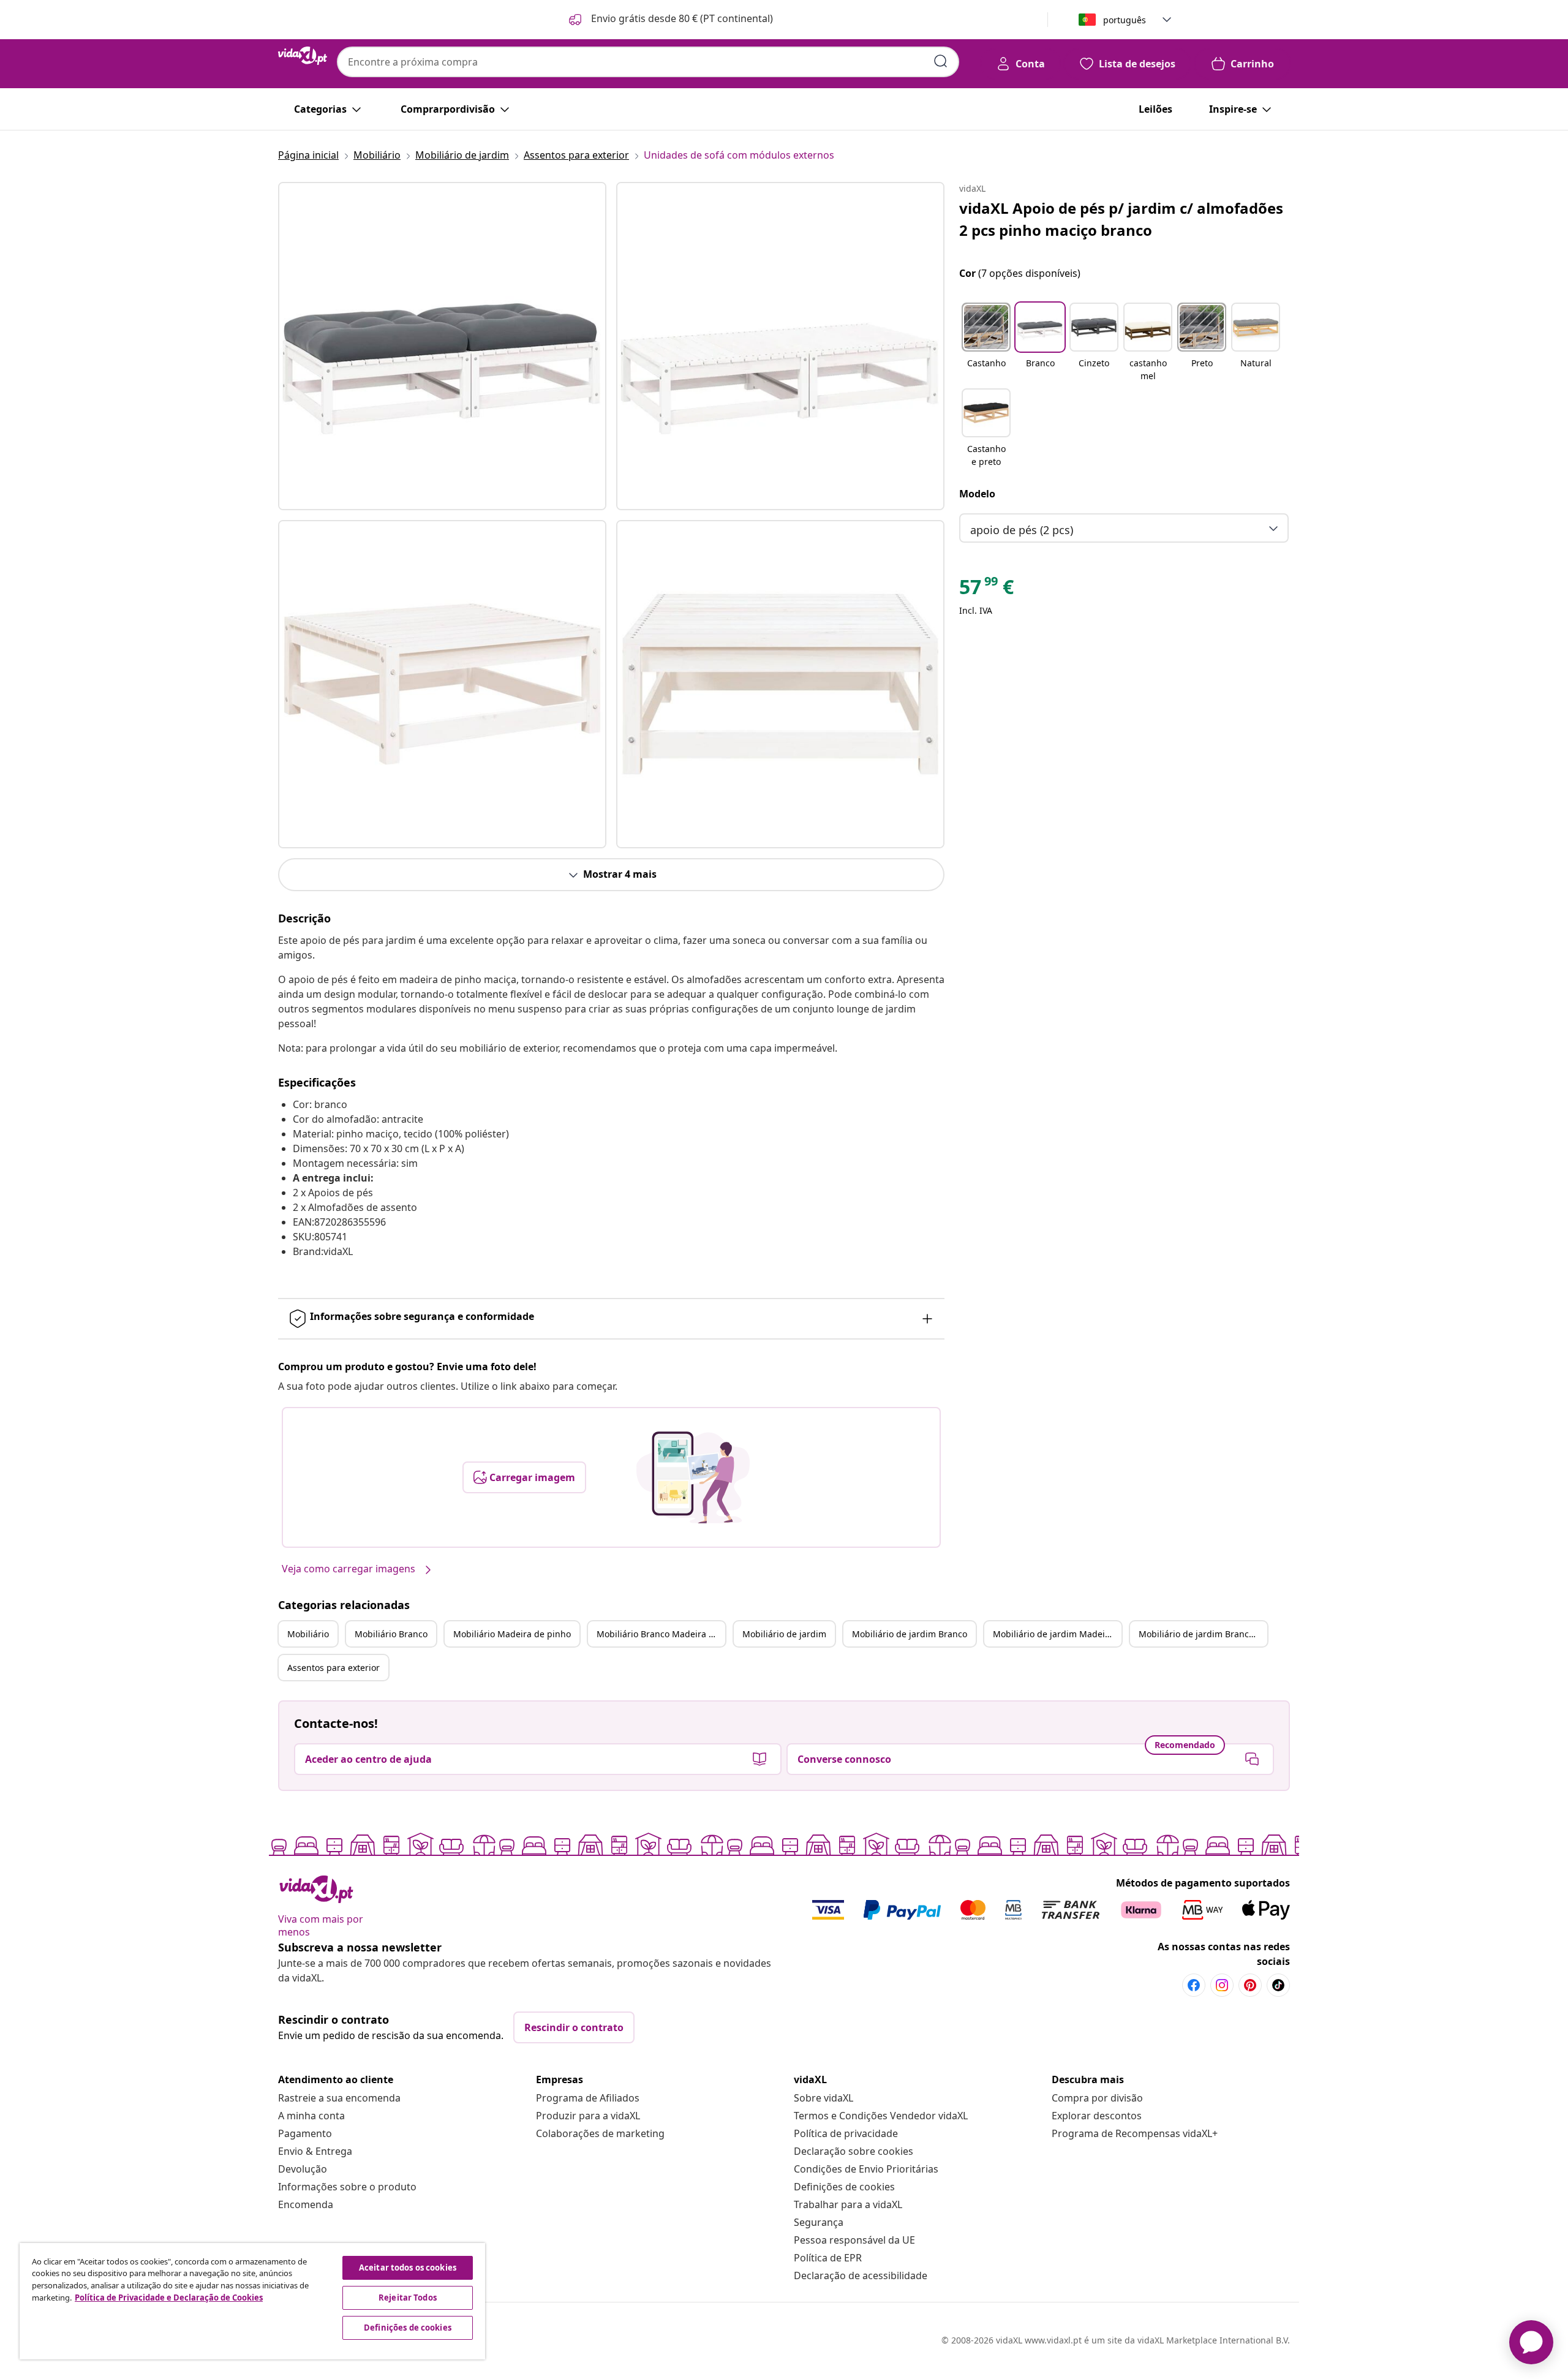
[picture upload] (693, 1477)
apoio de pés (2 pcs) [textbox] (1022, 530)
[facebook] (1194, 1985)
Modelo (977, 494)
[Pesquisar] (941, 61)
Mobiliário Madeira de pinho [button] (512, 1634)
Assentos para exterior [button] (334, 1668)
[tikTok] (1278, 1985)
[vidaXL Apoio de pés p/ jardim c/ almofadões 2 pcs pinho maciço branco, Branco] (442, 346)
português (1125, 20)
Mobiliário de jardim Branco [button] (910, 1634)
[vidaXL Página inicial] (303, 56)
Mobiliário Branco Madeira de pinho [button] (661, 1634)
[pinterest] (1250, 1985)
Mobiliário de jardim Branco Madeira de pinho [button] (1203, 1634)
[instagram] (1222, 1985)
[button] (670, 20)
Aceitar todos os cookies (408, 2268)
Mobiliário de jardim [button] (784, 1634)
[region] (252, 2301)
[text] (986, 590)
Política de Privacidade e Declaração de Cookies (169, 2298)
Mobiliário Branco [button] (391, 1634)
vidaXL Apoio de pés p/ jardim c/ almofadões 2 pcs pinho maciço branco (1121, 219)
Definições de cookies (844, 2187)
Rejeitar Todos (408, 2298)
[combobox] (648, 62)
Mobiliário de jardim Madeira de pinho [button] (1057, 1634)
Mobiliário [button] (308, 1634)
